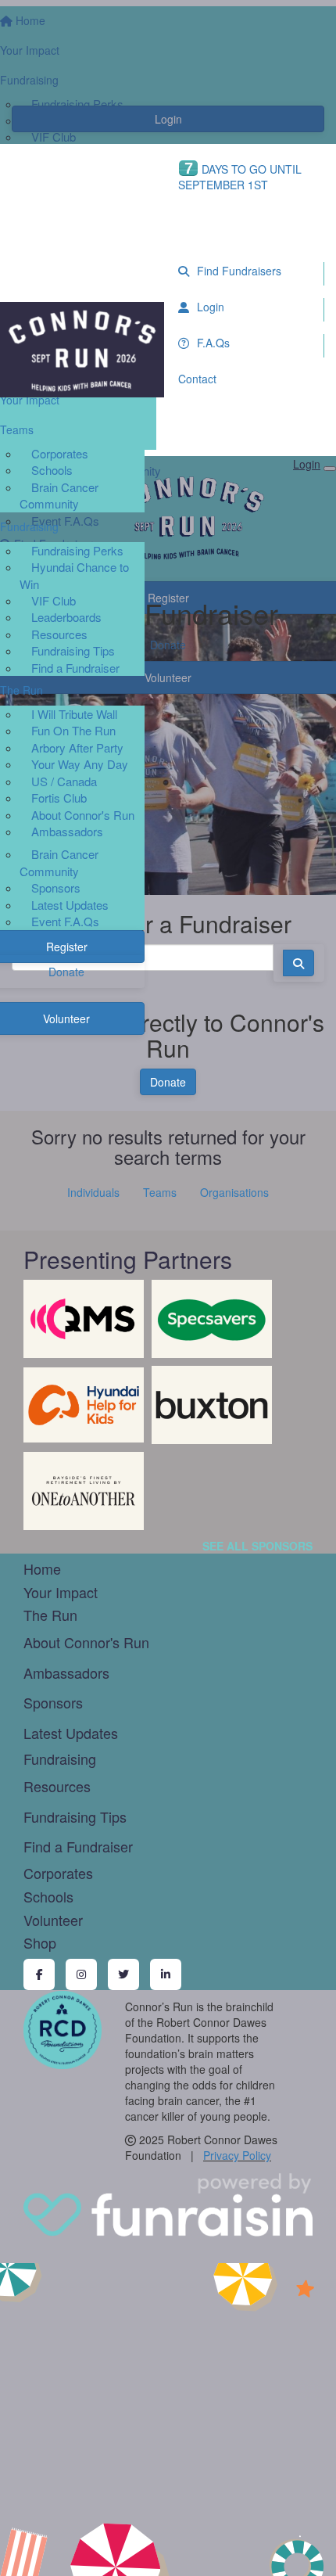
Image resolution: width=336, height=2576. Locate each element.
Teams (160, 1192)
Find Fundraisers (238, 271)
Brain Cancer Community (59, 495)
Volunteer (53, 1920)
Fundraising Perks (77, 550)
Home (42, 1568)
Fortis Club (59, 798)
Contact (197, 379)
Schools (52, 470)
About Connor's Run (83, 815)
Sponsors (56, 887)
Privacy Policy (237, 2155)
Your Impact (61, 1592)
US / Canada (64, 781)
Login (209, 307)
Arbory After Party (77, 747)
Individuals (93, 1192)
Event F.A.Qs (65, 921)
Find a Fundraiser (75, 668)
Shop (40, 1942)
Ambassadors (67, 831)
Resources (59, 634)
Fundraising (60, 1759)
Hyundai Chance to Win (74, 575)
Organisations (234, 1192)
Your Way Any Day (80, 764)
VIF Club (54, 600)
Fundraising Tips (73, 650)
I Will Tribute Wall (74, 714)
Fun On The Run (73, 730)
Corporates (60, 453)
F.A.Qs (212, 343)
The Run (50, 1615)
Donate (168, 1082)
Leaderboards (66, 617)
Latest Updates (70, 905)
